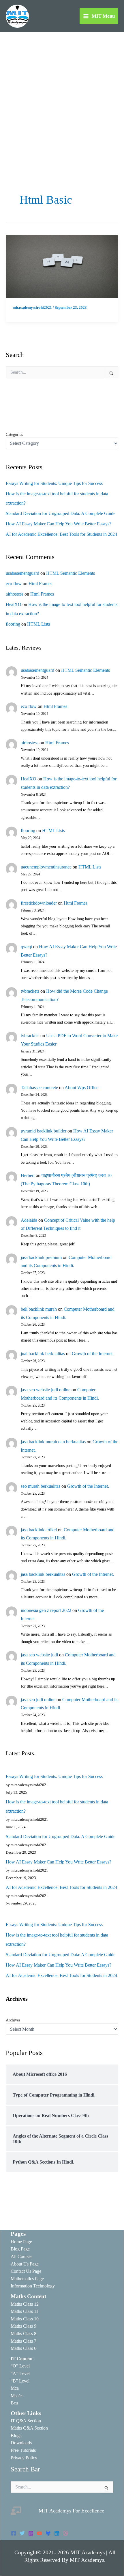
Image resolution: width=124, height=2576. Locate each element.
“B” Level (20, 2381)
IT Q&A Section (26, 2421)
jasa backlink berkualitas (43, 1574)
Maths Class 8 (24, 2334)
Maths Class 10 (25, 2319)
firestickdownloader (39, 903)
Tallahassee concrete (39, 1088)
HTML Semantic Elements (71, 573)
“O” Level (20, 2366)
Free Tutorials (23, 2450)
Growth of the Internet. (93, 1354)
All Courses (21, 2256)
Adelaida (29, 1220)
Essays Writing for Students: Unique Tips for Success (54, 483)
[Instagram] (31, 2533)
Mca (15, 2388)
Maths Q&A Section (29, 2428)
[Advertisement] (62, 97)
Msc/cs (17, 2396)
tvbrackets (30, 991)
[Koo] (48, 2533)
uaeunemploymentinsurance (46, 867)
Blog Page (20, 2249)
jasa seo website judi (39, 1655)
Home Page (21, 2242)
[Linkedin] (57, 2533)
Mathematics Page (27, 2279)
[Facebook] (14, 2533)
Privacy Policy (24, 2458)
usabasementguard (22, 573)
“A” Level (20, 2373)
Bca (14, 2403)
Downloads (21, 2443)
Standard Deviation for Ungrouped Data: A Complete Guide (61, 513)
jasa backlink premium (41, 1257)
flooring (13, 624)
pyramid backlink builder (44, 1131)
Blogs (16, 2435)
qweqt (26, 947)
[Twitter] (22, 2533)
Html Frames (40, 584)
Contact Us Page (26, 2271)
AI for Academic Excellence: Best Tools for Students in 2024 (61, 534)
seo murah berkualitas (41, 1486)
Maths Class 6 (24, 2348)
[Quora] (65, 2533)
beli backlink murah (39, 1309)
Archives (13, 2020)
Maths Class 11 (25, 2311)
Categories (14, 435)
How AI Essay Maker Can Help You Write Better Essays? (59, 524)
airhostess (15, 594)
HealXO (14, 604)
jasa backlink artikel (39, 1530)
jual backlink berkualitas (43, 1354)
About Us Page (25, 2264)
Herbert (28, 1175)
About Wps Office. (82, 1088)
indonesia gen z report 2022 (46, 1610)
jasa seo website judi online (46, 1390)
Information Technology (33, 2286)
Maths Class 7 (24, 2341)
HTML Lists (38, 624)
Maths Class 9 (24, 2326)
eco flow (14, 584)
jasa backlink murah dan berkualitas (53, 1442)
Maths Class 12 (25, 2304)
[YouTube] (40, 2533)
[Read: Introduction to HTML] (62, 266)
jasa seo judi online (38, 1700)
